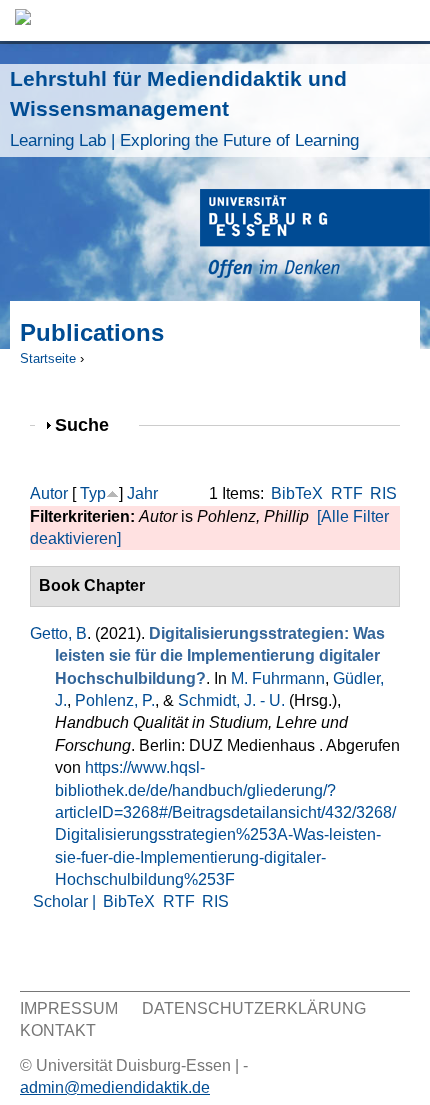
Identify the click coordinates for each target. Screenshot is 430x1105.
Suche (90, 424)
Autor (49, 493)
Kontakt (58, 1030)
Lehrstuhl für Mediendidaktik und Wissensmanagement (184, 108)
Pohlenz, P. (115, 700)
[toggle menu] (405, 20)
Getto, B (58, 633)
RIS (383, 493)
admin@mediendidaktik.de (115, 1087)
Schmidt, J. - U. (231, 700)
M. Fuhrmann (278, 678)
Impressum (69, 1008)
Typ (93, 493)
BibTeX (297, 493)
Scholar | (66, 901)
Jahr (142, 493)
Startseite (48, 358)
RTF (347, 493)
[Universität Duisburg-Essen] (315, 236)
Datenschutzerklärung (254, 1008)
